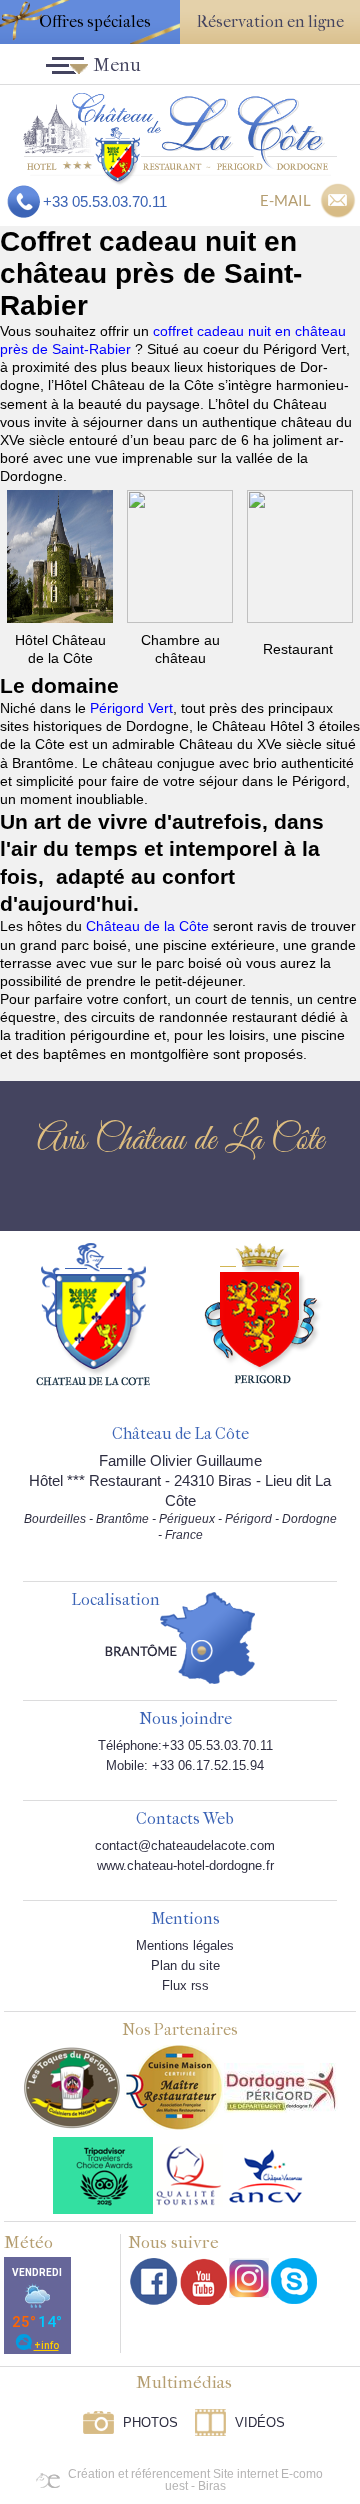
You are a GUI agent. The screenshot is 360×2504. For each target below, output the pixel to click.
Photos (150, 2422)
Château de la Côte (147, 926)
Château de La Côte (180, 1434)
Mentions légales (185, 1945)
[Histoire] (93, 1313)
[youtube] (203, 2281)
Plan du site (185, 1965)
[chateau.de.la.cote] (294, 2281)
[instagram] (249, 2278)
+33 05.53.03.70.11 (105, 201)
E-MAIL (285, 200)
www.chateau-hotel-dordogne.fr (185, 1865)
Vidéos (260, 2422)
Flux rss (185, 1985)
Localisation (115, 1600)
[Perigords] (263, 1312)
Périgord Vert (131, 708)
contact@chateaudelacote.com (185, 1845)
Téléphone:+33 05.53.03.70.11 (185, 1745)
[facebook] (154, 2281)
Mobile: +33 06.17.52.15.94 (185, 1765)
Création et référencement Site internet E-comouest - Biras (195, 2480)
